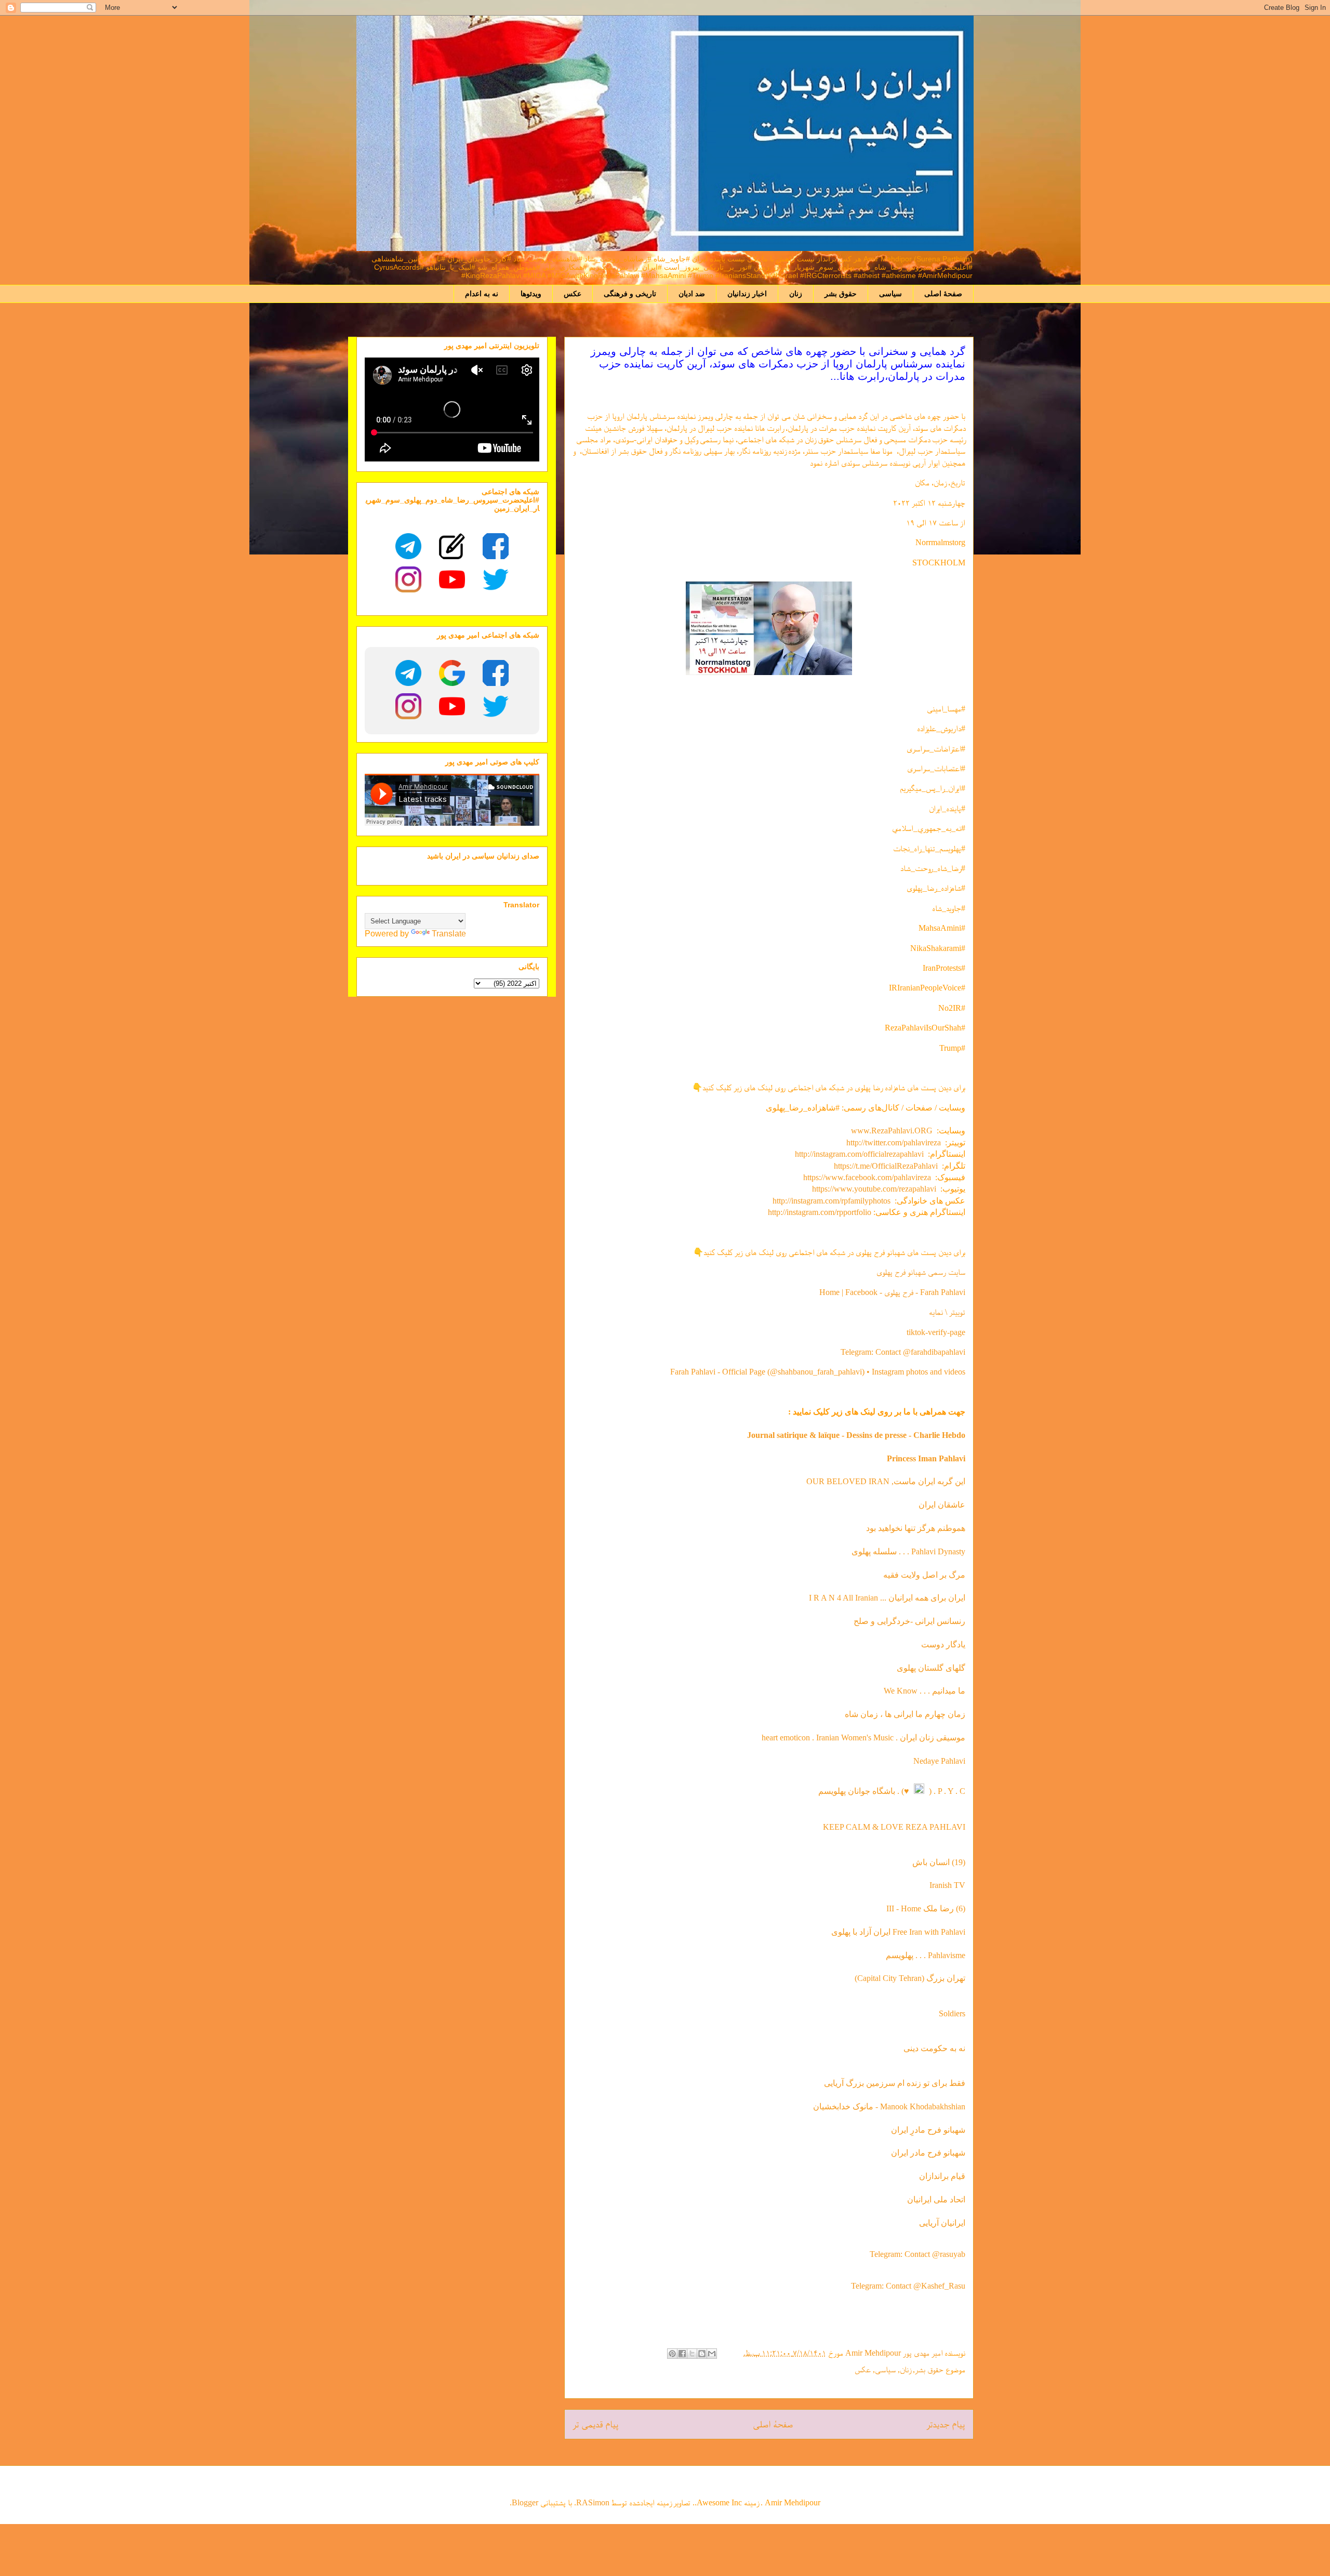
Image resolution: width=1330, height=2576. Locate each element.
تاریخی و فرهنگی (630, 294)
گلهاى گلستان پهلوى (931, 1668)
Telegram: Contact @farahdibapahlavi (903, 1352)
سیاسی (890, 294)
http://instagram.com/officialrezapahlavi (859, 1154)
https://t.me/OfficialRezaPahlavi (886, 1166)
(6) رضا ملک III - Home (926, 1908)
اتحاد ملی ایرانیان (936, 2199)
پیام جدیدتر (946, 2424)
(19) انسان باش (939, 1862)
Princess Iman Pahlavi (926, 1458)
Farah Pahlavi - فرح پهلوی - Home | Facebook (892, 1292)
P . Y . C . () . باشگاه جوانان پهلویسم (892, 1791)
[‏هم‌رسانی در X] (692, 2354)
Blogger (525, 2502)
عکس (573, 294)
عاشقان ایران (942, 1505)
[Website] (452, 546)
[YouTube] (452, 579)
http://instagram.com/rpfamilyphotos (832, 1201)
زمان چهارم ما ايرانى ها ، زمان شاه (905, 1714)
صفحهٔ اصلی (943, 294)
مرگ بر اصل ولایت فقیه (924, 1575)
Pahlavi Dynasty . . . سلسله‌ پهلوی (908, 1551)
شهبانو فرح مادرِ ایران (928, 2130)
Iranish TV (947, 1885)
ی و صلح (869, 1621)
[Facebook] (496, 546)
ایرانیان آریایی (942, 2223)
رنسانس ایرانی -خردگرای (925, 1621)
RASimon (593, 2502)
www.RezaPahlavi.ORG (892, 1131)
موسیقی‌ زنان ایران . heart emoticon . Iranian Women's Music (863, 1738)
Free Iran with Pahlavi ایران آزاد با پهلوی (898, 1932)
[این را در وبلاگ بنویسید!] (702, 2354)
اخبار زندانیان (747, 294)
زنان (796, 294)
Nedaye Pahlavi (939, 1761)
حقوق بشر (841, 294)
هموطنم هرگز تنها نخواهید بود (916, 1528)
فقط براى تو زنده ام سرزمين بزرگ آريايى (895, 2083)
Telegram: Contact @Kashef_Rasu (908, 2286)
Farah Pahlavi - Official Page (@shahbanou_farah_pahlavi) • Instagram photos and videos (818, 1372)
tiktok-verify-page (936, 1332)
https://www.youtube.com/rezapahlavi (874, 1189)
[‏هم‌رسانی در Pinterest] (672, 2354)
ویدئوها (531, 294)
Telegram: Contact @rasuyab (917, 2254)
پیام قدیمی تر (596, 2424)
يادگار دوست (943, 1644)
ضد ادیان (692, 294)
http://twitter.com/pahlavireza (894, 1142)
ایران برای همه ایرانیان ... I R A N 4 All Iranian (887, 1598)
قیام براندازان (942, 2176)
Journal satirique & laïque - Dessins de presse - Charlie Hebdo (856, 1435)
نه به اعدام (482, 294)
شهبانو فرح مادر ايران (928, 2153)
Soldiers (952, 2013)
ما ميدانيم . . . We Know (925, 1691)
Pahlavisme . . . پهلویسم (926, 1955)
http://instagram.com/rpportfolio (820, 1212)
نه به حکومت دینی (933, 2048)
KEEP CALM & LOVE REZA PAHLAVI (894, 1827)
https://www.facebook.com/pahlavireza (867, 1177)
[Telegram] (408, 546)
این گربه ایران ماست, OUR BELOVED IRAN (886, 1481)
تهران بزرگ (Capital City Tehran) (909, 1978)
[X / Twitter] (496, 579)
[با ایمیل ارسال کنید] (712, 2354)
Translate (449, 934)
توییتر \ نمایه (947, 1312)
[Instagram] (408, 579)
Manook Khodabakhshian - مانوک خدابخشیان (889, 2106)
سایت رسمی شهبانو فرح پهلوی (921, 1272)
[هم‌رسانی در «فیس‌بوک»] (682, 2354)
